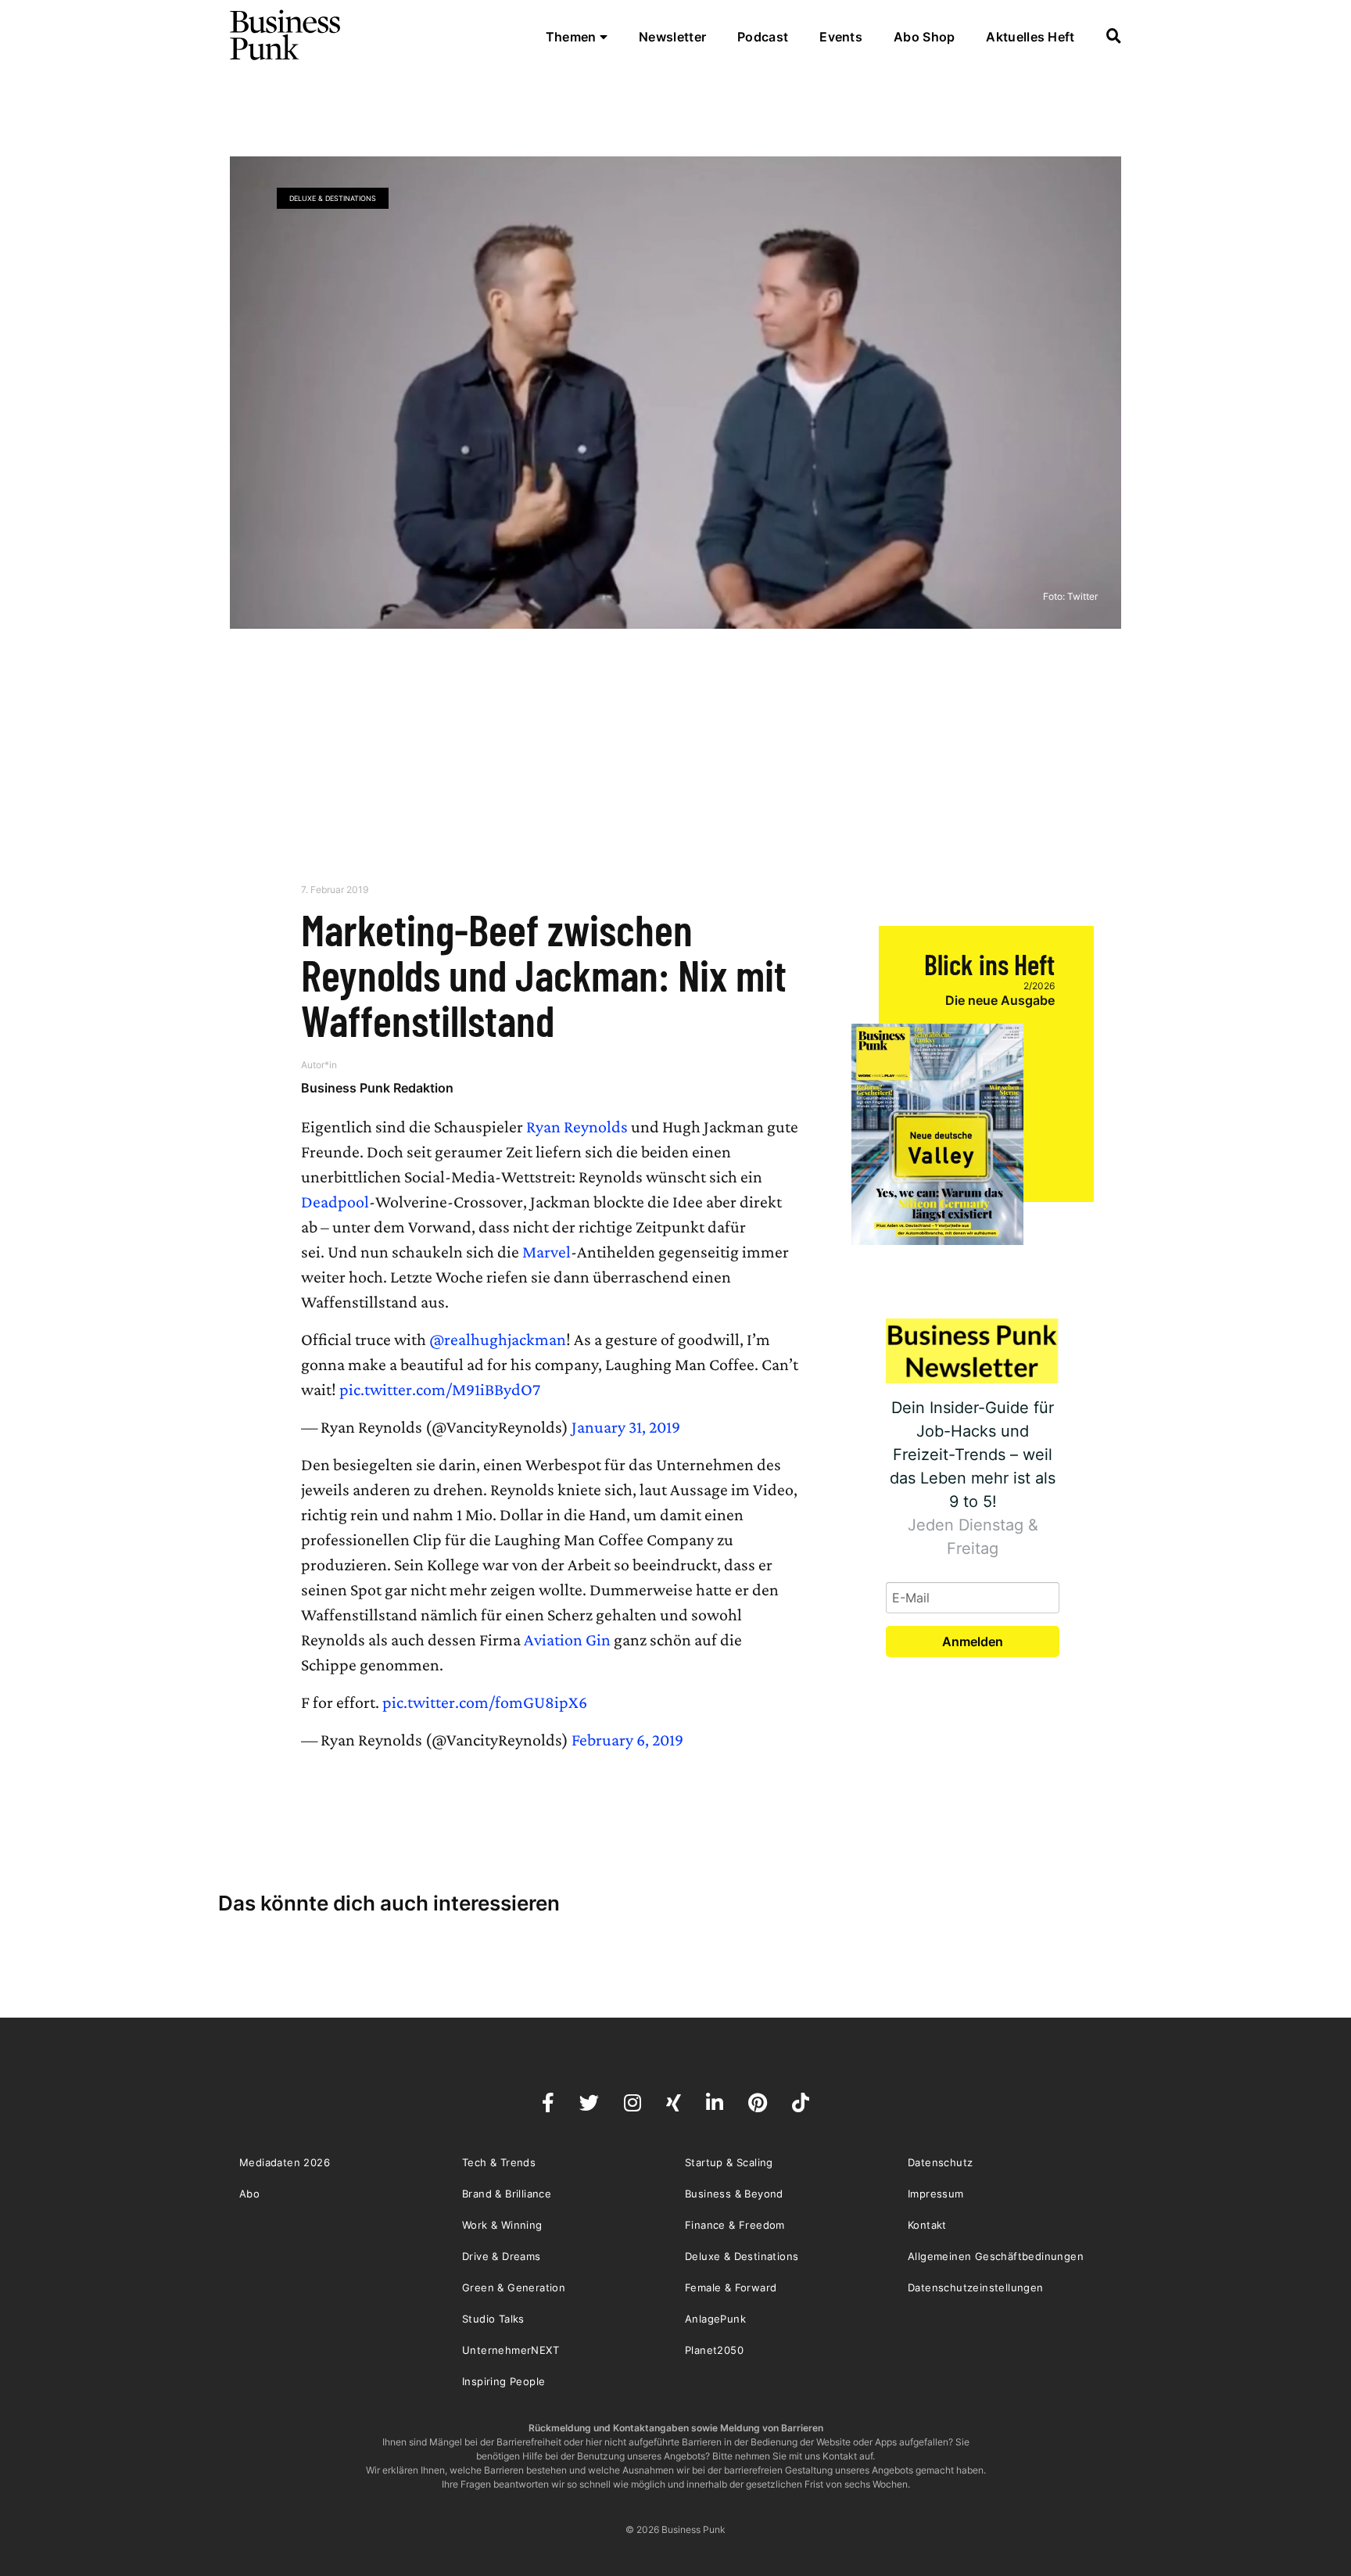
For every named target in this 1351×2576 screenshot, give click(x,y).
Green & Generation (514, 2287)
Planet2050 (714, 2350)
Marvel (546, 1252)
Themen (573, 37)
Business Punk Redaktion (377, 1088)
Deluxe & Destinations (333, 198)
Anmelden (973, 1641)
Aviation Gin (567, 1640)
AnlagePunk (715, 2319)
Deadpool (335, 1202)
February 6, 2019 (627, 1740)
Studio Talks (493, 2319)
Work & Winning (502, 2225)
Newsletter (672, 37)
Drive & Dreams (502, 2256)
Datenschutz (940, 2162)
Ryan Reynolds (577, 1127)
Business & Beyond (734, 2194)
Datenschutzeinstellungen (976, 2287)
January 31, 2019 (626, 1427)
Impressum (936, 2194)
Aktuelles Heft (1030, 37)
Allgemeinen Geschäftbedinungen (996, 2256)
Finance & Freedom (735, 2225)
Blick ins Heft (989, 964)
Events (841, 37)
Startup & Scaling (729, 2162)
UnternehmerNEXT (511, 2350)
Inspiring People (503, 2381)
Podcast (763, 37)
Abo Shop (924, 37)
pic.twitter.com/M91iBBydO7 (440, 1389)
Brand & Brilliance (507, 2194)
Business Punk (286, 35)
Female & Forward (731, 2287)
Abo (249, 2194)
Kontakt (927, 2225)
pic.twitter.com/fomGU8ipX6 (485, 1702)
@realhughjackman (498, 1339)
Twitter (1082, 596)
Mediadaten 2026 (285, 2162)
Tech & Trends (499, 2162)
